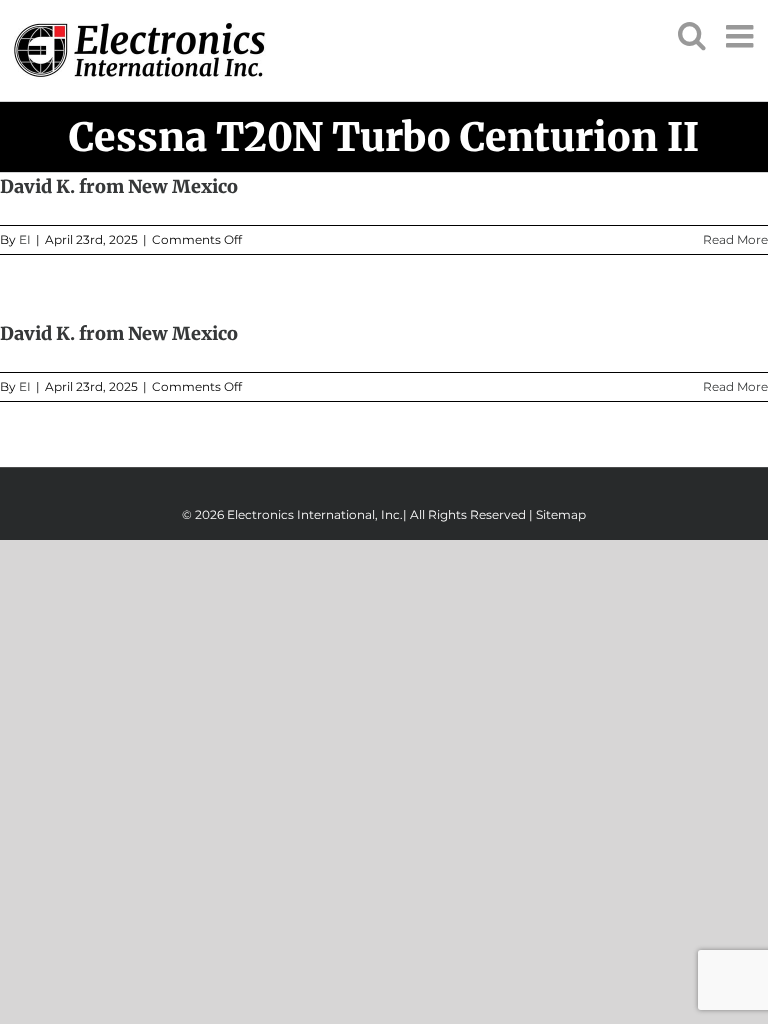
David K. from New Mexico (119, 186)
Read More (735, 239)
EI (25, 239)
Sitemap (561, 514)
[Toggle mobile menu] (742, 36)
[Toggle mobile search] (692, 35)
